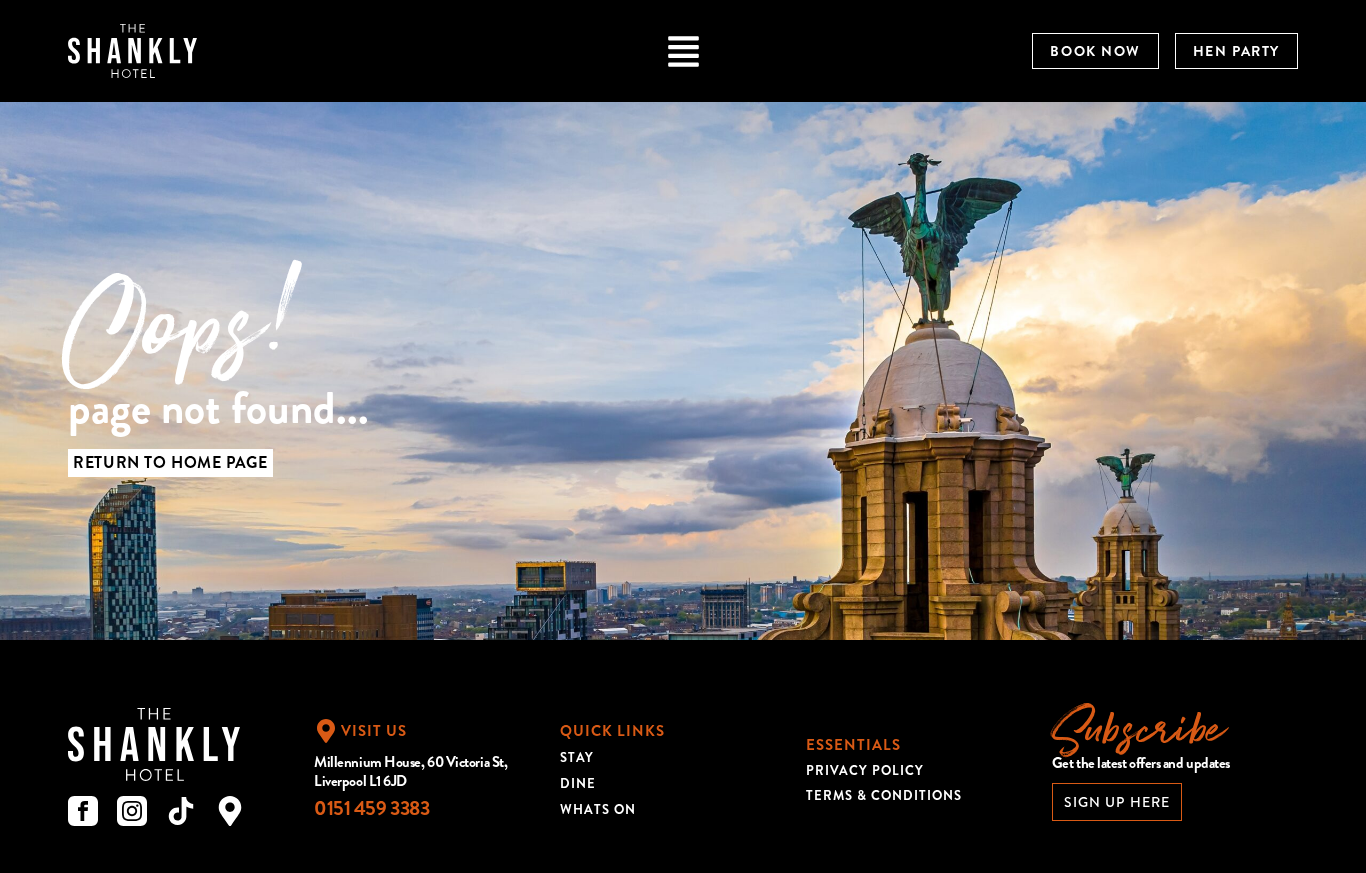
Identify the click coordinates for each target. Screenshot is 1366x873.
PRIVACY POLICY (865, 770)
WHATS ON (598, 809)
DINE (578, 783)
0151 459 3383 (371, 808)
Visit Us (374, 731)
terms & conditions (884, 795)
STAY (577, 757)
